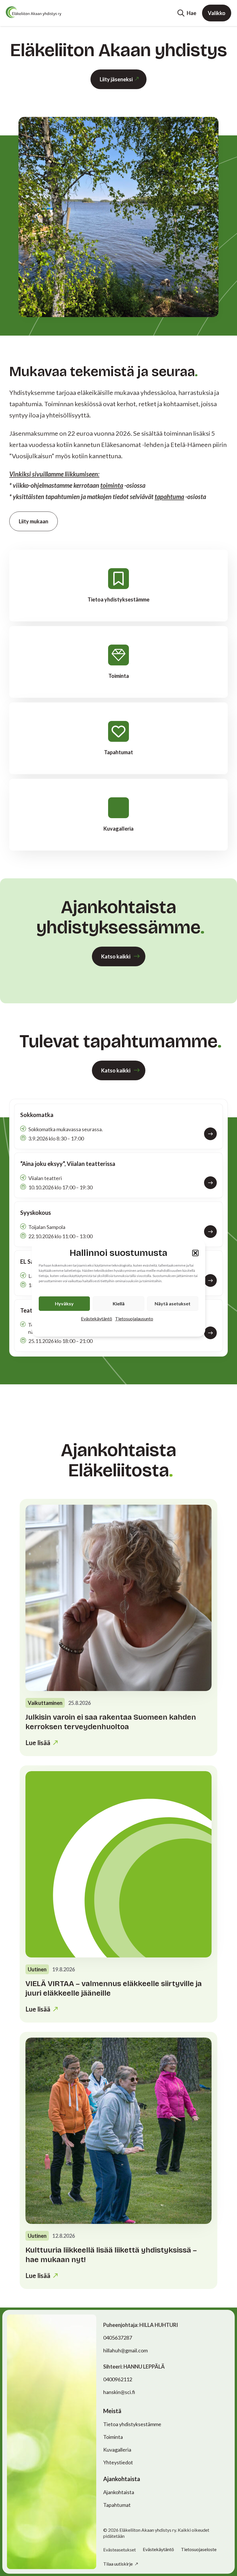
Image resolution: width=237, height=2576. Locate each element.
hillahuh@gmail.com (125, 2350)
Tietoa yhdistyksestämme (132, 2424)
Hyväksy (64, 1303)
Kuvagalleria (117, 2450)
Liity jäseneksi (116, 79)
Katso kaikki (116, 956)
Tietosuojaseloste (199, 2549)
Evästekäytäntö (97, 1319)
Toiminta (113, 2437)
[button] (195, 1253)
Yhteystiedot (118, 2462)
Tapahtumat (117, 2505)
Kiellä (119, 1303)
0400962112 (118, 2379)
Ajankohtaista (119, 2492)
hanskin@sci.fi (119, 2392)
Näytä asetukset (173, 1303)
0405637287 (118, 2338)
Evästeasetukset (120, 2550)
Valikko (217, 13)
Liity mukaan (34, 521)
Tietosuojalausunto (134, 1319)
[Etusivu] (34, 12)
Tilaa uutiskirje (118, 2564)
